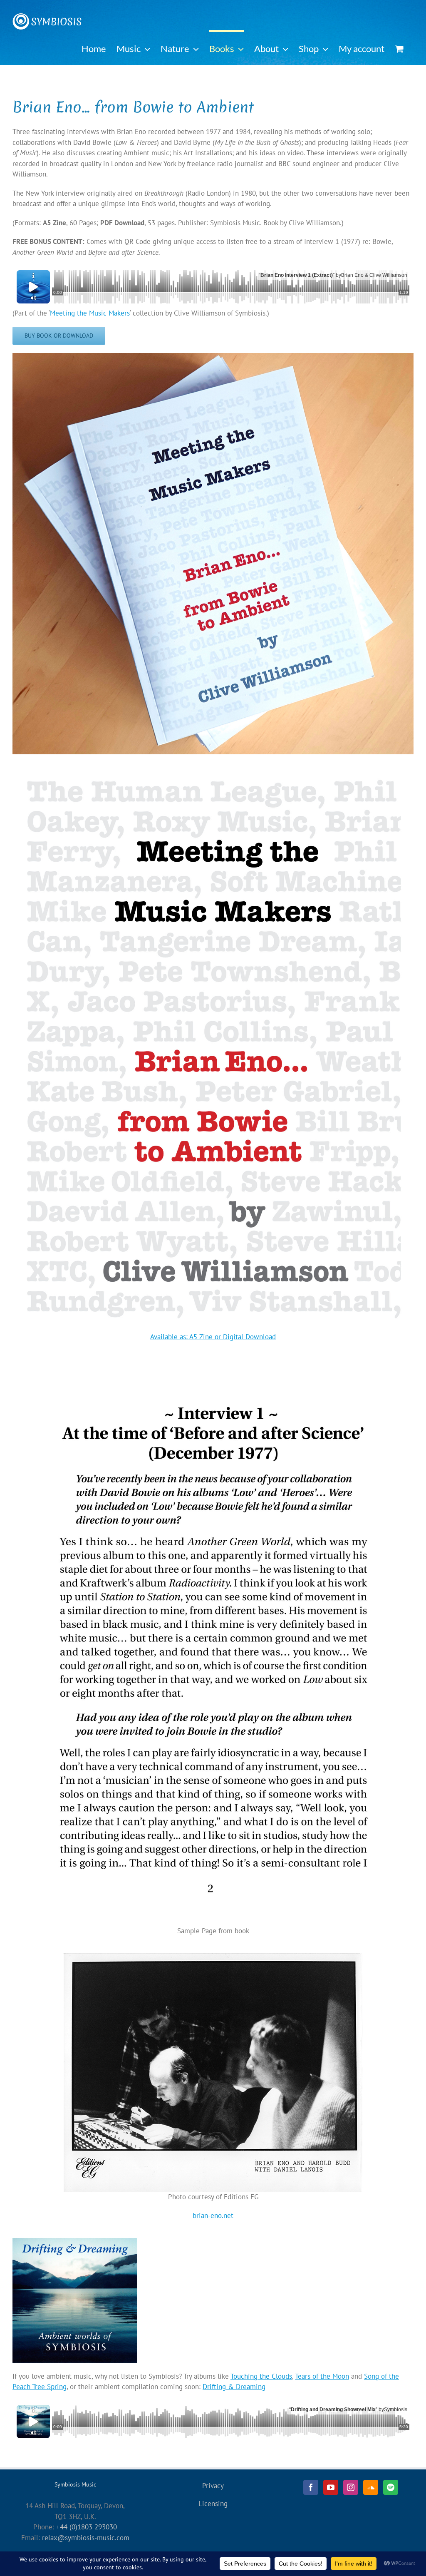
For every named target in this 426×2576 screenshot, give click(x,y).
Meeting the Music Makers (90, 313)
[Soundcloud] (371, 2487)
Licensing (213, 2504)
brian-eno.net (213, 2215)
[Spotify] (391, 2487)
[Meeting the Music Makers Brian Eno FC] (213, 766)
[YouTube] (331, 2487)
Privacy (213, 2486)
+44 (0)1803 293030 (87, 2527)
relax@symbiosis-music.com (86, 2538)
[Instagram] (351, 2487)
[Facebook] (311, 2487)
